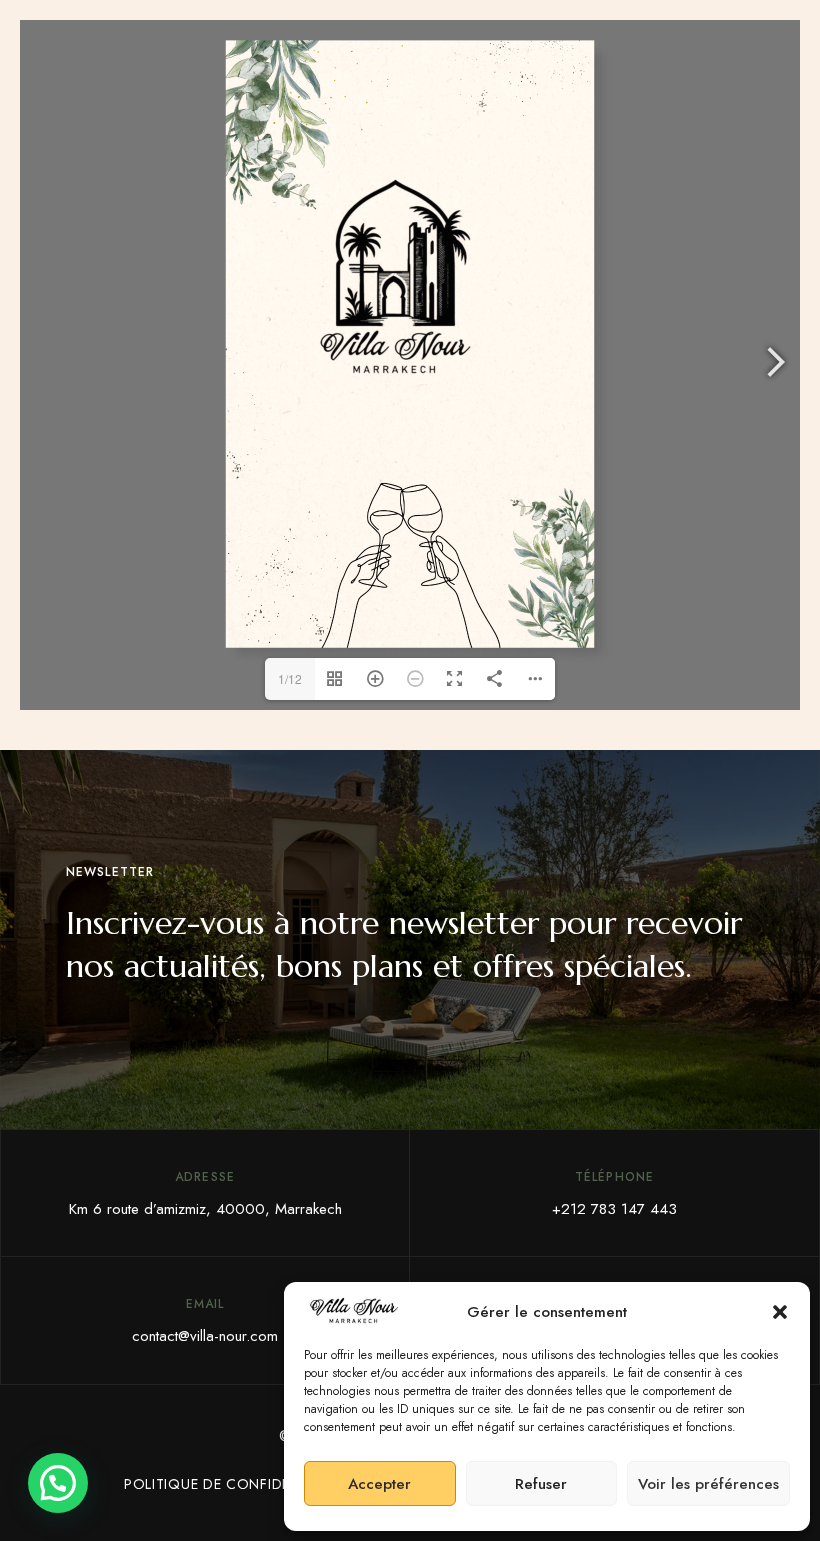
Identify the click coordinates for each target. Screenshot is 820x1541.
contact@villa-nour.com (205, 1336)
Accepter (379, 1484)
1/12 (290, 678)
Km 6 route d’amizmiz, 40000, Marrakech (205, 1209)
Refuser (541, 1484)
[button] (780, 1312)
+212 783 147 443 (614, 1209)
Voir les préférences (708, 1484)
